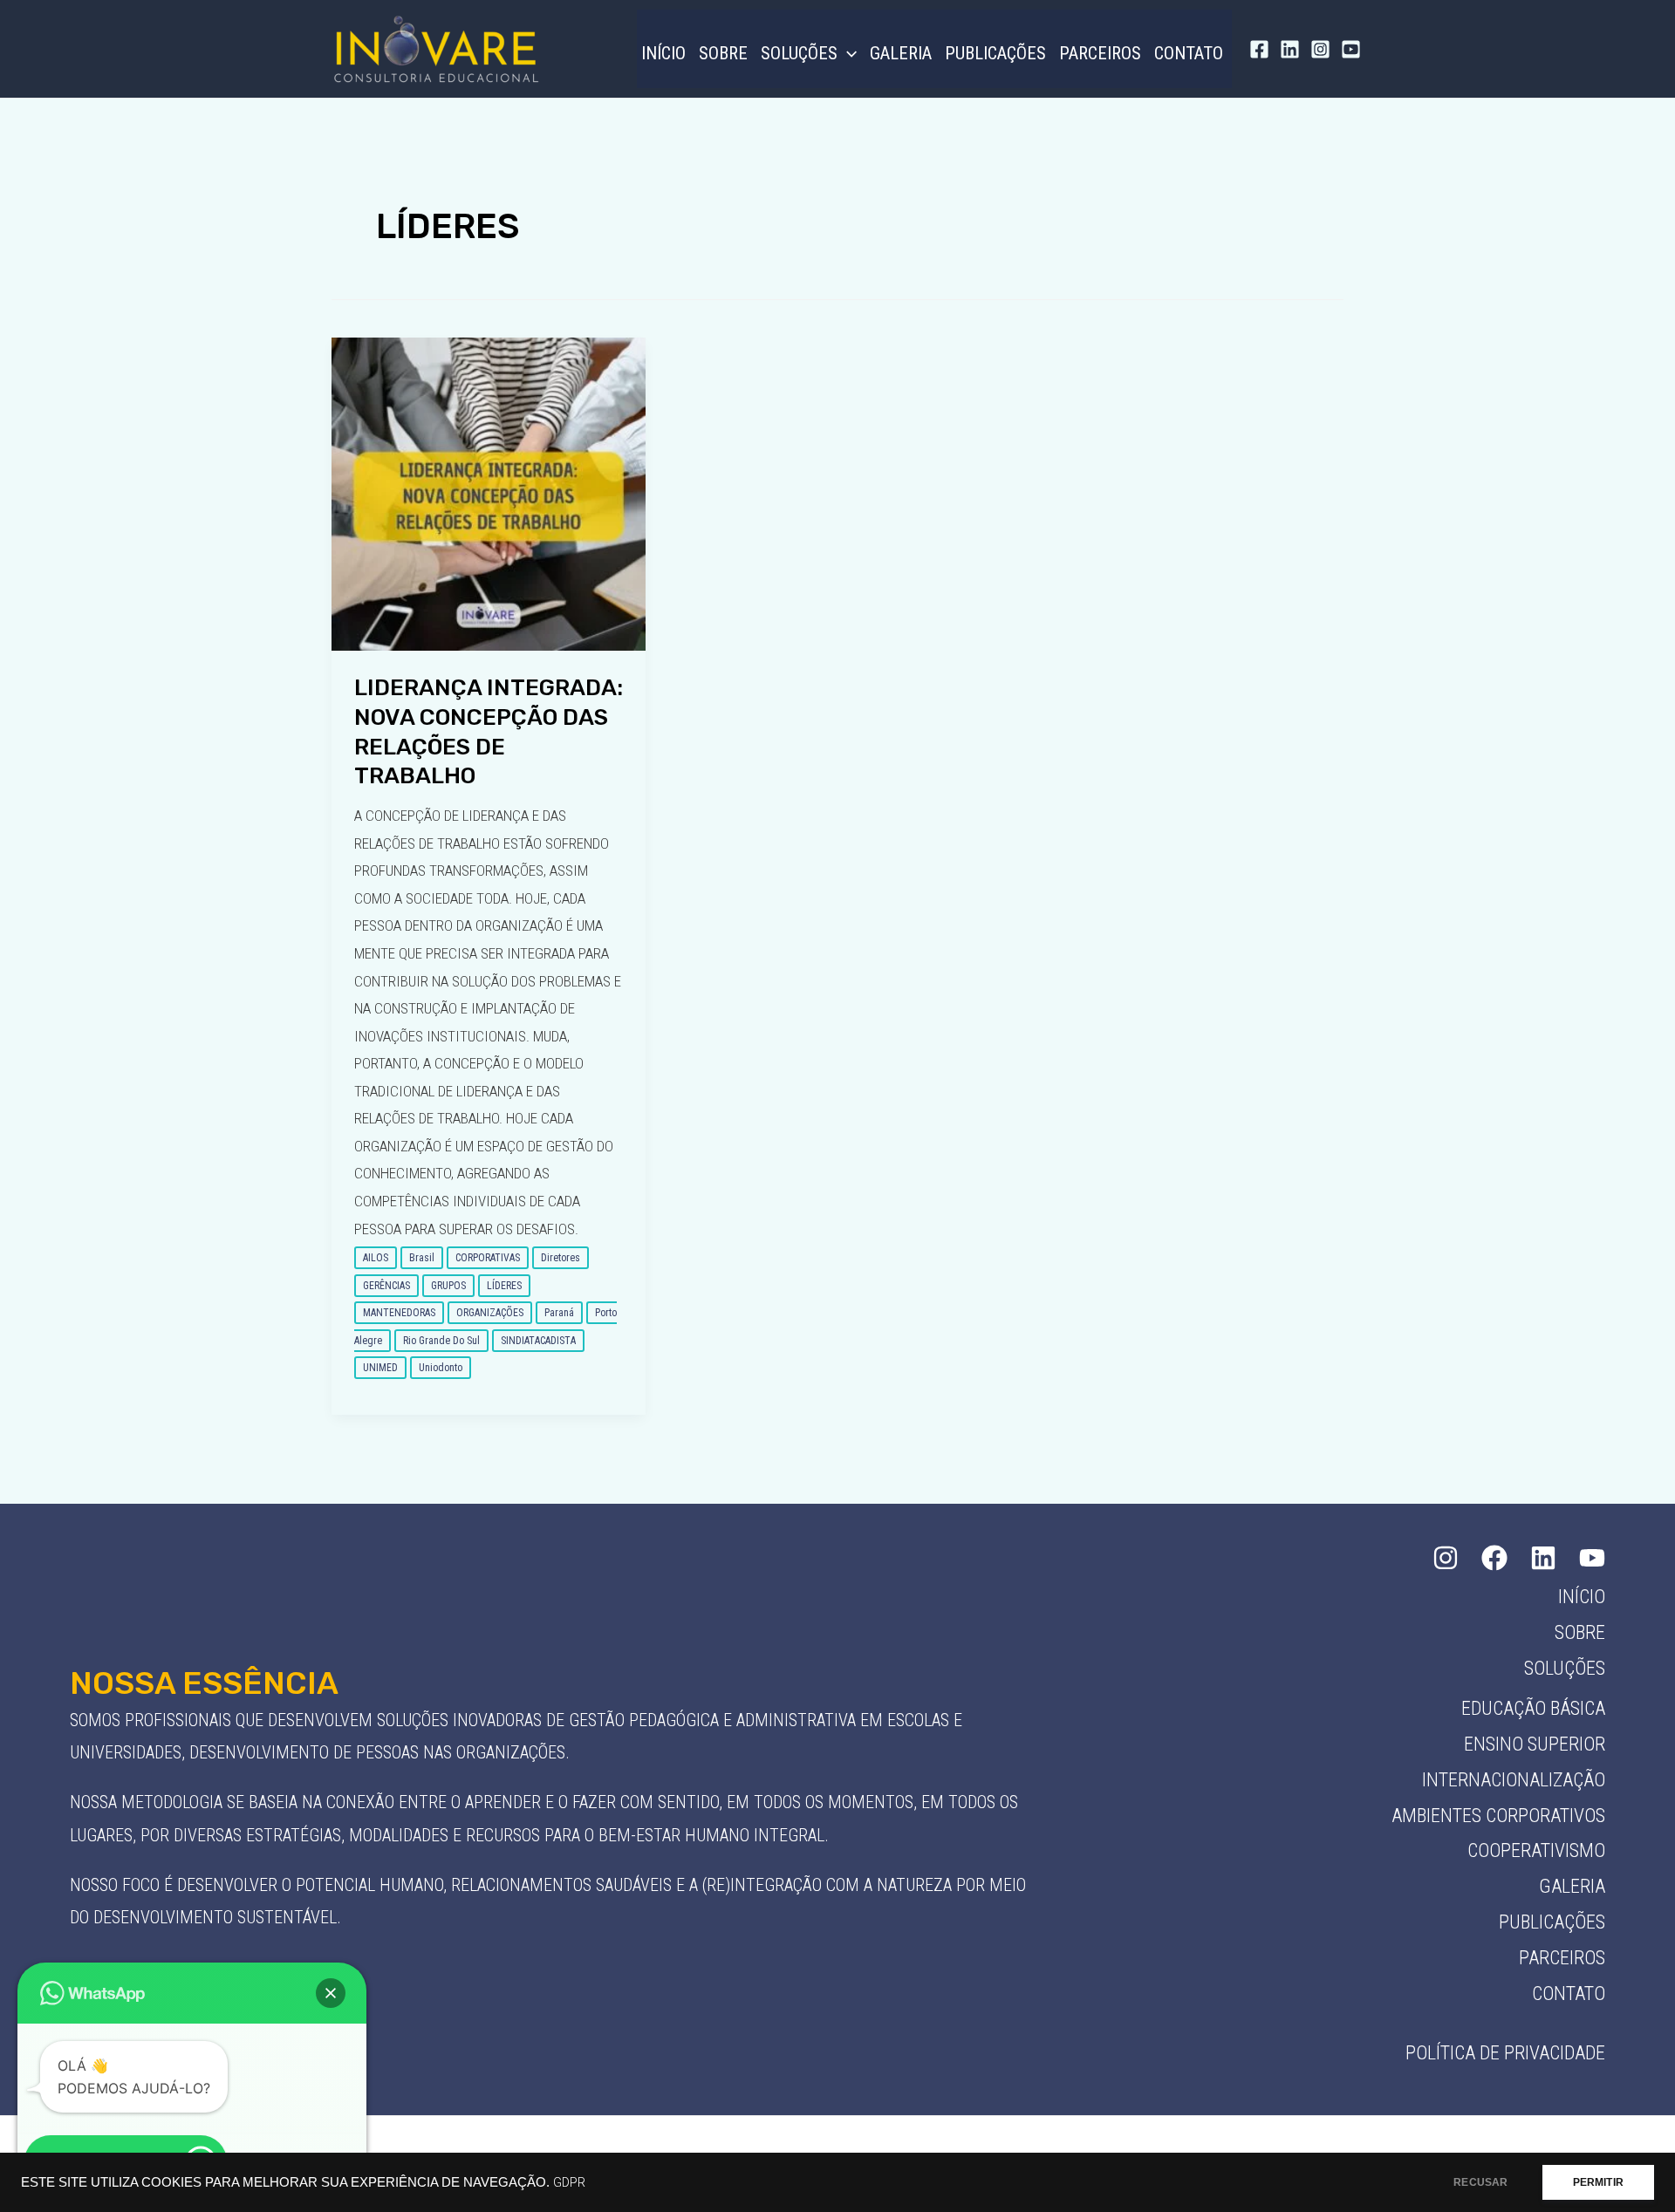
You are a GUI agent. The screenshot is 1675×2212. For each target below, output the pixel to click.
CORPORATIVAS (488, 1258)
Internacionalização (1514, 1780)
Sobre (723, 53)
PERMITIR (1598, 2182)
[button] (847, 53)
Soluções (799, 53)
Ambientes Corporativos (1498, 1816)
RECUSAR (1480, 2182)
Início (663, 53)
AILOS (376, 1258)
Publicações (995, 53)
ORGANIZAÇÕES (490, 1313)
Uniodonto (441, 1368)
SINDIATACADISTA (538, 1341)
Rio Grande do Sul (441, 1341)
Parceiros (1100, 53)
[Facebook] (1259, 49)
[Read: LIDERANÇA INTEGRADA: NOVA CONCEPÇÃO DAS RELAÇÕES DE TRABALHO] (489, 493)
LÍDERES (504, 1286)
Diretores (561, 1258)
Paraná (559, 1313)
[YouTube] (1351, 49)
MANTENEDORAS (399, 1313)
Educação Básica (1533, 1708)
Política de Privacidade (1505, 2053)
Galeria (901, 53)
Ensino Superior (1535, 1744)
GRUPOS (448, 1286)
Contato (1189, 53)
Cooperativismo (1536, 1850)
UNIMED (380, 1368)
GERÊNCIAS (386, 1286)
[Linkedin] (1290, 49)
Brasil (422, 1258)
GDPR (569, 2183)
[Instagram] (1320, 49)
